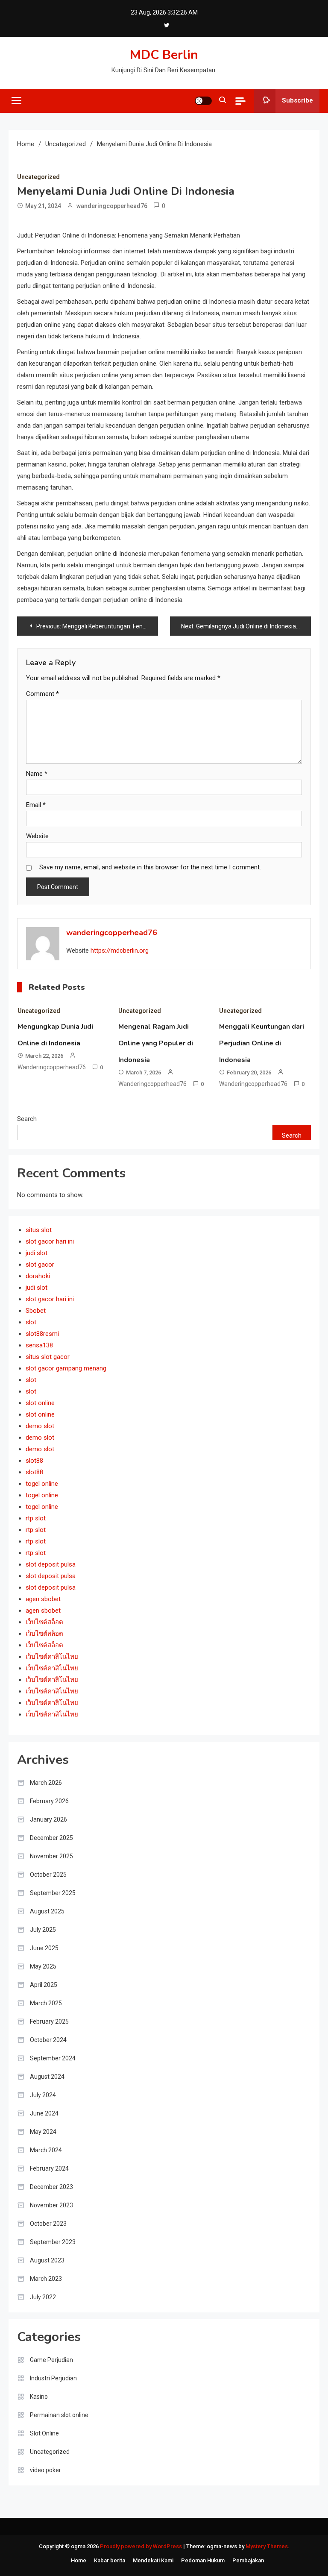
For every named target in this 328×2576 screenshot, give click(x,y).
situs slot (39, 1230)
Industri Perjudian (53, 2378)
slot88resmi (42, 1334)
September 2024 (53, 2058)
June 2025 (44, 1948)
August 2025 (47, 1911)
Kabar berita (110, 2560)
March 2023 (46, 2279)
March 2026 (46, 1783)
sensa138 (39, 1345)
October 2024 (48, 2040)
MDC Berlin (164, 55)
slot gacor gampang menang (66, 1368)
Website (37, 836)
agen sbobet (43, 1599)
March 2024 (46, 2150)
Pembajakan (248, 2560)
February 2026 (49, 1801)
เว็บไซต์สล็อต (44, 1622)
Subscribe (297, 100)
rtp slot (36, 1518)
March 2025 (46, 2003)
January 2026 (48, 1819)
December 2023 (51, 2187)
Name (37, 774)
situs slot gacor (48, 1357)
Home (79, 2560)
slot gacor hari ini (50, 1241)
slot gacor (40, 1265)
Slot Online (44, 2433)
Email (36, 805)
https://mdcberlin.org (120, 951)
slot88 (34, 1461)
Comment (42, 694)
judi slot (37, 1253)
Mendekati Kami (153, 2560)
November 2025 (51, 1856)
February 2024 (49, 2168)
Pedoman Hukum (203, 2560)
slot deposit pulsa (51, 1564)
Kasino (39, 2397)
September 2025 (53, 1893)
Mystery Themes (267, 2546)
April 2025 (44, 1985)
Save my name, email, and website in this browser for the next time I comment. (150, 867)
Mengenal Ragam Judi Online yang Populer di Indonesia (156, 1043)
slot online (40, 1403)
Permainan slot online (59, 2415)
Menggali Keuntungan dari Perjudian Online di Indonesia (262, 1043)
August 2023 (47, 2260)
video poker (45, 2470)
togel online (42, 1484)
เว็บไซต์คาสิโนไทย (52, 1657)
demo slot (40, 1426)
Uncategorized (38, 177)
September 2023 (53, 2242)
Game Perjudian (51, 2360)
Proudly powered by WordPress (142, 2546)
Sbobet (36, 1311)
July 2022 (43, 2297)
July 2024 (43, 2095)
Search (27, 1119)
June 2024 (44, 2113)
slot (31, 1322)
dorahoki (38, 1276)
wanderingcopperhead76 (112, 206)
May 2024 (43, 2132)
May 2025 (43, 1966)
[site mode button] (203, 101)
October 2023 (48, 2224)
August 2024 (47, 2077)
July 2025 (43, 1930)
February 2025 (49, 2021)
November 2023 (51, 2205)
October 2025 (48, 1875)
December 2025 (51, 1838)
